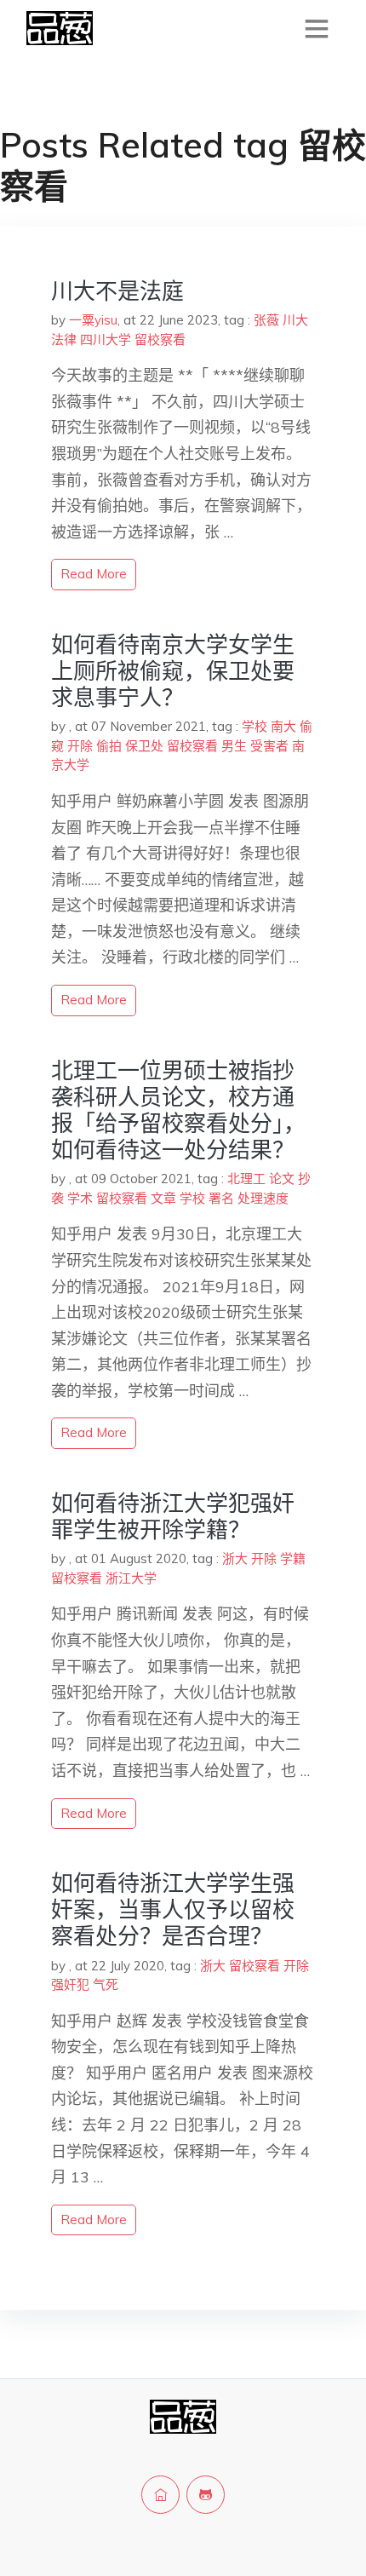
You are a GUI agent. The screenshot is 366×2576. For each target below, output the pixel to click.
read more (94, 574)
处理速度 (263, 1198)
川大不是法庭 (117, 291)
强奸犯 (70, 1984)
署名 (221, 1198)
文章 (163, 1198)
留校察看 (160, 339)
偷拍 (109, 746)
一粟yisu (93, 320)
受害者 (269, 746)
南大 (283, 726)
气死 (106, 1984)
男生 (234, 746)
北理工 (246, 1179)
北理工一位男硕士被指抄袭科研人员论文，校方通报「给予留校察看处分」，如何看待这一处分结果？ (178, 1110)
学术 (80, 1198)
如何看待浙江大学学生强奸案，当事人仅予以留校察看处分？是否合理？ (173, 1909)
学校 (254, 726)
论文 (282, 1179)
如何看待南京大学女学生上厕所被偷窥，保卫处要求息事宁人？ (173, 671)
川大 (295, 320)
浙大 (235, 1558)
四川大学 (106, 339)
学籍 (293, 1558)
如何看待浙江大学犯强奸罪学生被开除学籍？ (173, 1516)
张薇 (266, 320)
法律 (64, 339)
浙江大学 (131, 1578)
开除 (80, 746)
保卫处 (144, 746)
